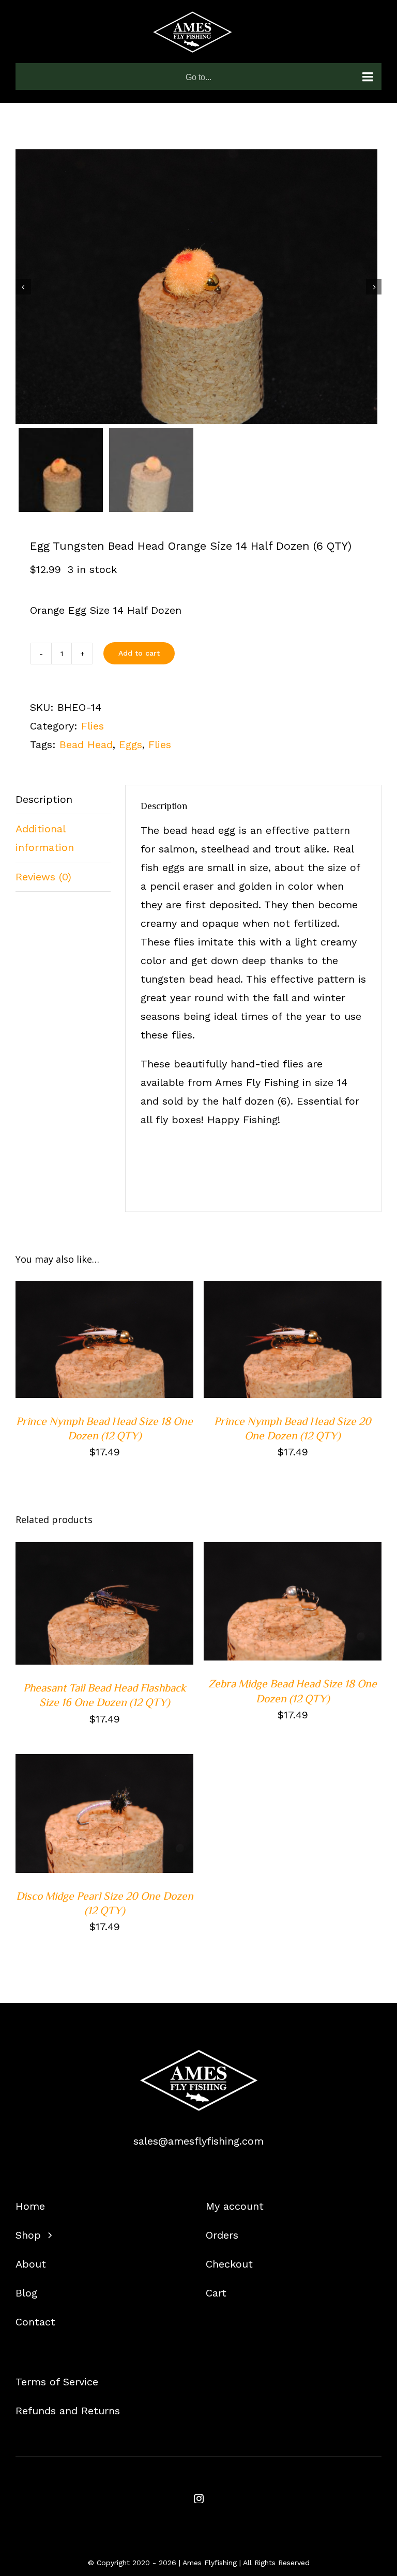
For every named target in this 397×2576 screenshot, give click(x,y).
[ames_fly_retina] (198, 2055)
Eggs (131, 744)
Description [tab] (44, 799)
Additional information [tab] (45, 838)
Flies (93, 726)
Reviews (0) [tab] (43, 877)
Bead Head (86, 744)
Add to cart (139, 653)
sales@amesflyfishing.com (198, 2141)
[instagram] (199, 2498)
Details (44, 1347)
